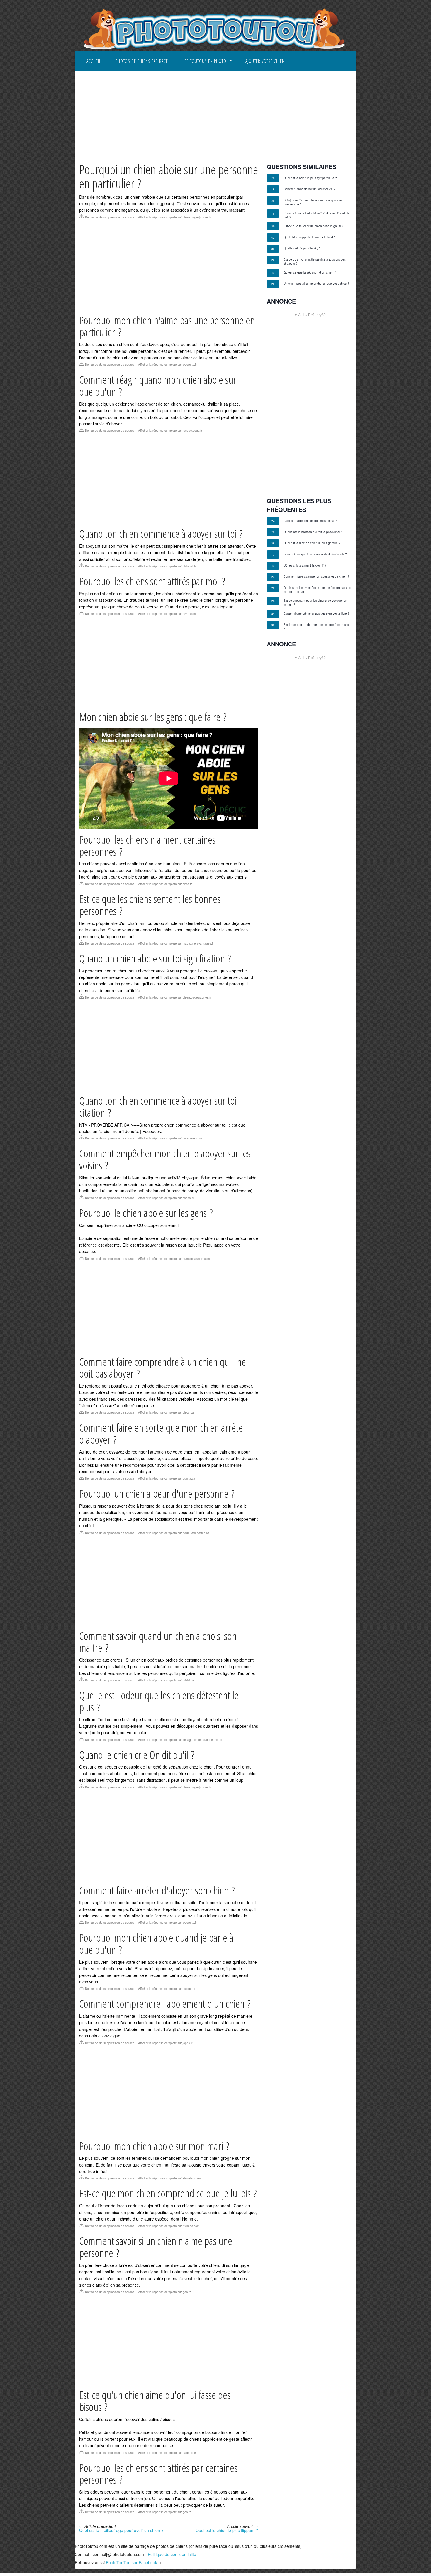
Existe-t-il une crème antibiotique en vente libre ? (317, 613)
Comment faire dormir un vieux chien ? (309, 189)
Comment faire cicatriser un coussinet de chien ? (316, 576)
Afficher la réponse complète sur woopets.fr (167, 365)
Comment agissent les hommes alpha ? (310, 521)
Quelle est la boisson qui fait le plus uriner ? (313, 532)
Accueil (94, 61)
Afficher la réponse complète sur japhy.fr (165, 2043)
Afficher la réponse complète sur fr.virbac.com (169, 2226)
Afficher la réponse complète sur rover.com (167, 614)
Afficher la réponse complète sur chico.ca (166, 1412)
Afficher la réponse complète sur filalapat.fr (167, 566)
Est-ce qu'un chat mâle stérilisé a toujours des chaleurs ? (315, 262)
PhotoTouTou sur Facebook (131, 2562)
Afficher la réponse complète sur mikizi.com (167, 1680)
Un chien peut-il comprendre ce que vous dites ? (316, 284)
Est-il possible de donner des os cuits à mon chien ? (318, 627)
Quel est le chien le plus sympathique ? (310, 178)
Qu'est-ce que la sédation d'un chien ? (310, 272)
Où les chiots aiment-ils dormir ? (305, 565)
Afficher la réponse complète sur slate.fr (165, 884)
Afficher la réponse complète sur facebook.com (170, 1138)
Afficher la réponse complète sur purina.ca (167, 1478)
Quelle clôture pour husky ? (302, 248)
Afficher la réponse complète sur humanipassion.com (174, 1259)
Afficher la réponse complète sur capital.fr (166, 1198)
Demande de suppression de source (110, 217)
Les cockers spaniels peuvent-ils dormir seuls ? (315, 554)
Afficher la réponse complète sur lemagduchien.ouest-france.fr (180, 1740)
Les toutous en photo (205, 61)
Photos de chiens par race (142, 61)
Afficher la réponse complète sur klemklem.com (170, 2178)
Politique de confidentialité (172, 2554)
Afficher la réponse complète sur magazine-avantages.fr (176, 943)
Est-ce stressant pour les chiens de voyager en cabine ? (315, 603)
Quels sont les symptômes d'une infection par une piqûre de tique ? (317, 590)
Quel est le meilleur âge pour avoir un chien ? (121, 2530)
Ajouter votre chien (265, 61)
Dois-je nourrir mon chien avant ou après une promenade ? (314, 202)
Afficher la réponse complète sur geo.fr (164, 2292)
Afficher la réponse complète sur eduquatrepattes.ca (174, 1533)
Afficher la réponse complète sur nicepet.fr (167, 1989)
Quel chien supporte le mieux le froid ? (310, 237)
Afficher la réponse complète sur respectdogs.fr (170, 431)
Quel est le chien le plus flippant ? (227, 2530)
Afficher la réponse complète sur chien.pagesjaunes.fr (175, 217)
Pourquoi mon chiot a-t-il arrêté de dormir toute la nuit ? (317, 215)
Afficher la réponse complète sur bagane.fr (167, 2453)
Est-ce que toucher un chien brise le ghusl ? (313, 226)
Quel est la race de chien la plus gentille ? (312, 543)
